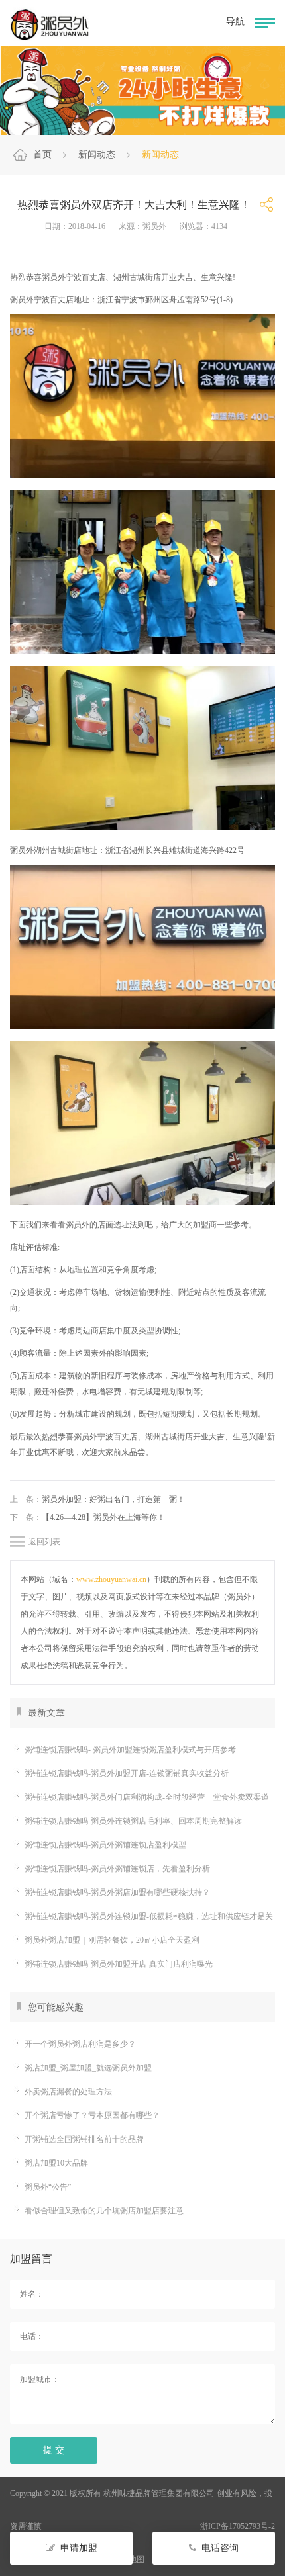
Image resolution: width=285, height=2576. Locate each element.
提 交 (54, 2450)
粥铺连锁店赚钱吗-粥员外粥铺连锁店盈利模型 (105, 1845)
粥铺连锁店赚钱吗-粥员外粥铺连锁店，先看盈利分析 (117, 1869)
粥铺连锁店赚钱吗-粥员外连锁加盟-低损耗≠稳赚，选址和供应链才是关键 (142, 1918)
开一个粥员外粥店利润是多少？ (80, 2044)
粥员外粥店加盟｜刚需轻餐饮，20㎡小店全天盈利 (112, 1940)
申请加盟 (79, 2548)
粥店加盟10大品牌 (56, 2163)
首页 (42, 155)
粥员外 (78, 1225)
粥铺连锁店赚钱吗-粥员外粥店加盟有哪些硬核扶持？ (117, 1892)
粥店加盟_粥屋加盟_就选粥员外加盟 (88, 2068)
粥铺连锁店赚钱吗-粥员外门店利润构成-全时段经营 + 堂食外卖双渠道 (147, 1797)
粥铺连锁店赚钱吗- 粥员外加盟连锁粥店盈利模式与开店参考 (130, 1750)
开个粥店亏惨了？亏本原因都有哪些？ (92, 2115)
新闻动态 (97, 155)
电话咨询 (220, 2548)
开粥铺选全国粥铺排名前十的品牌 (84, 2139)
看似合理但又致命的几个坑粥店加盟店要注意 (104, 2211)
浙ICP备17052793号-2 (238, 2526)
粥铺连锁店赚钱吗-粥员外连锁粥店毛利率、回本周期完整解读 (133, 1821)
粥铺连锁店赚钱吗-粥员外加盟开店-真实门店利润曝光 (119, 1964)
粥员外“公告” (48, 2187)
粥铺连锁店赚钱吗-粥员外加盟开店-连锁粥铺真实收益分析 (127, 1773)
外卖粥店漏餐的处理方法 (68, 2092)
